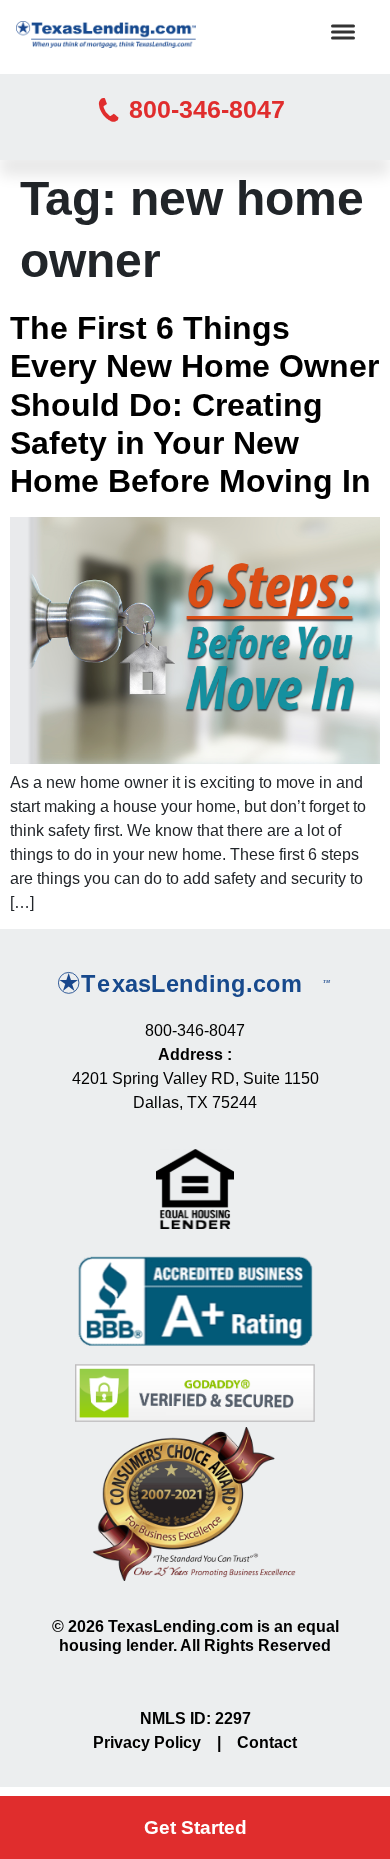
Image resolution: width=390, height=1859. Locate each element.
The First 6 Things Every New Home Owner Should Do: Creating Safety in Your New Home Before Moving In (194, 405)
